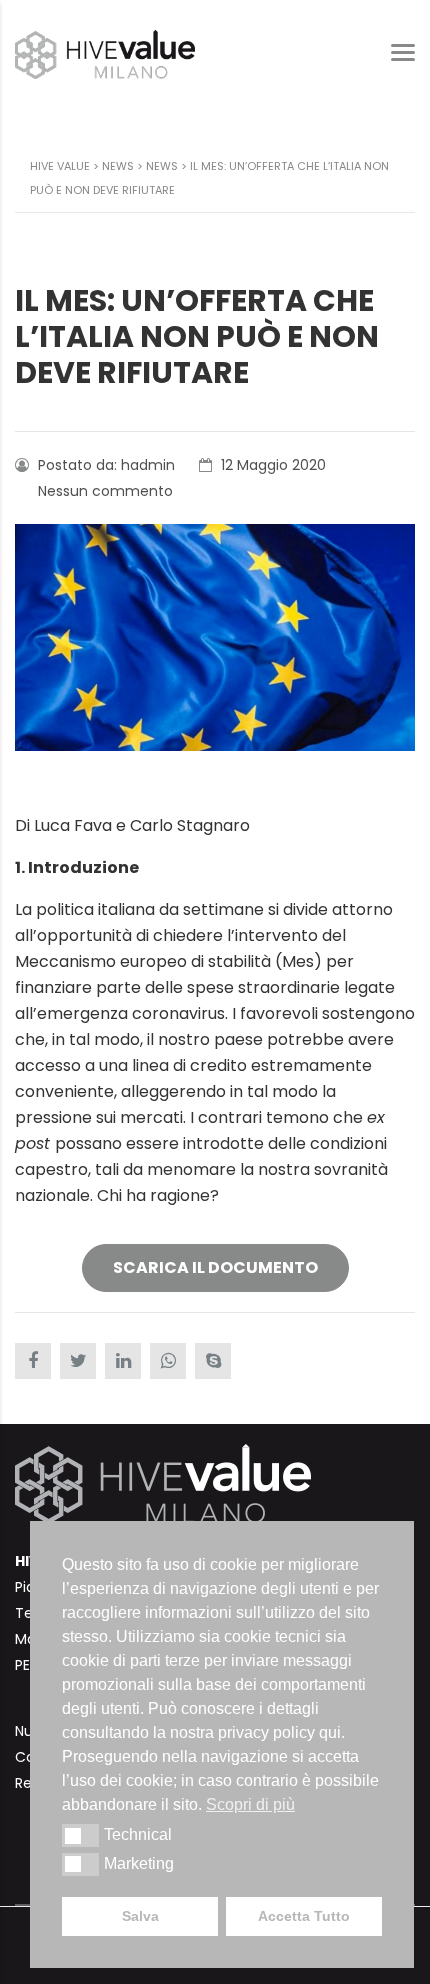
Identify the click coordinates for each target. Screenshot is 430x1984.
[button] (80, 1835)
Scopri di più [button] (250, 1804)
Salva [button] (140, 1916)
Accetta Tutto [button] (304, 1916)
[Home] (105, 53)
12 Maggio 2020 (271, 465)
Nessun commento (103, 491)
